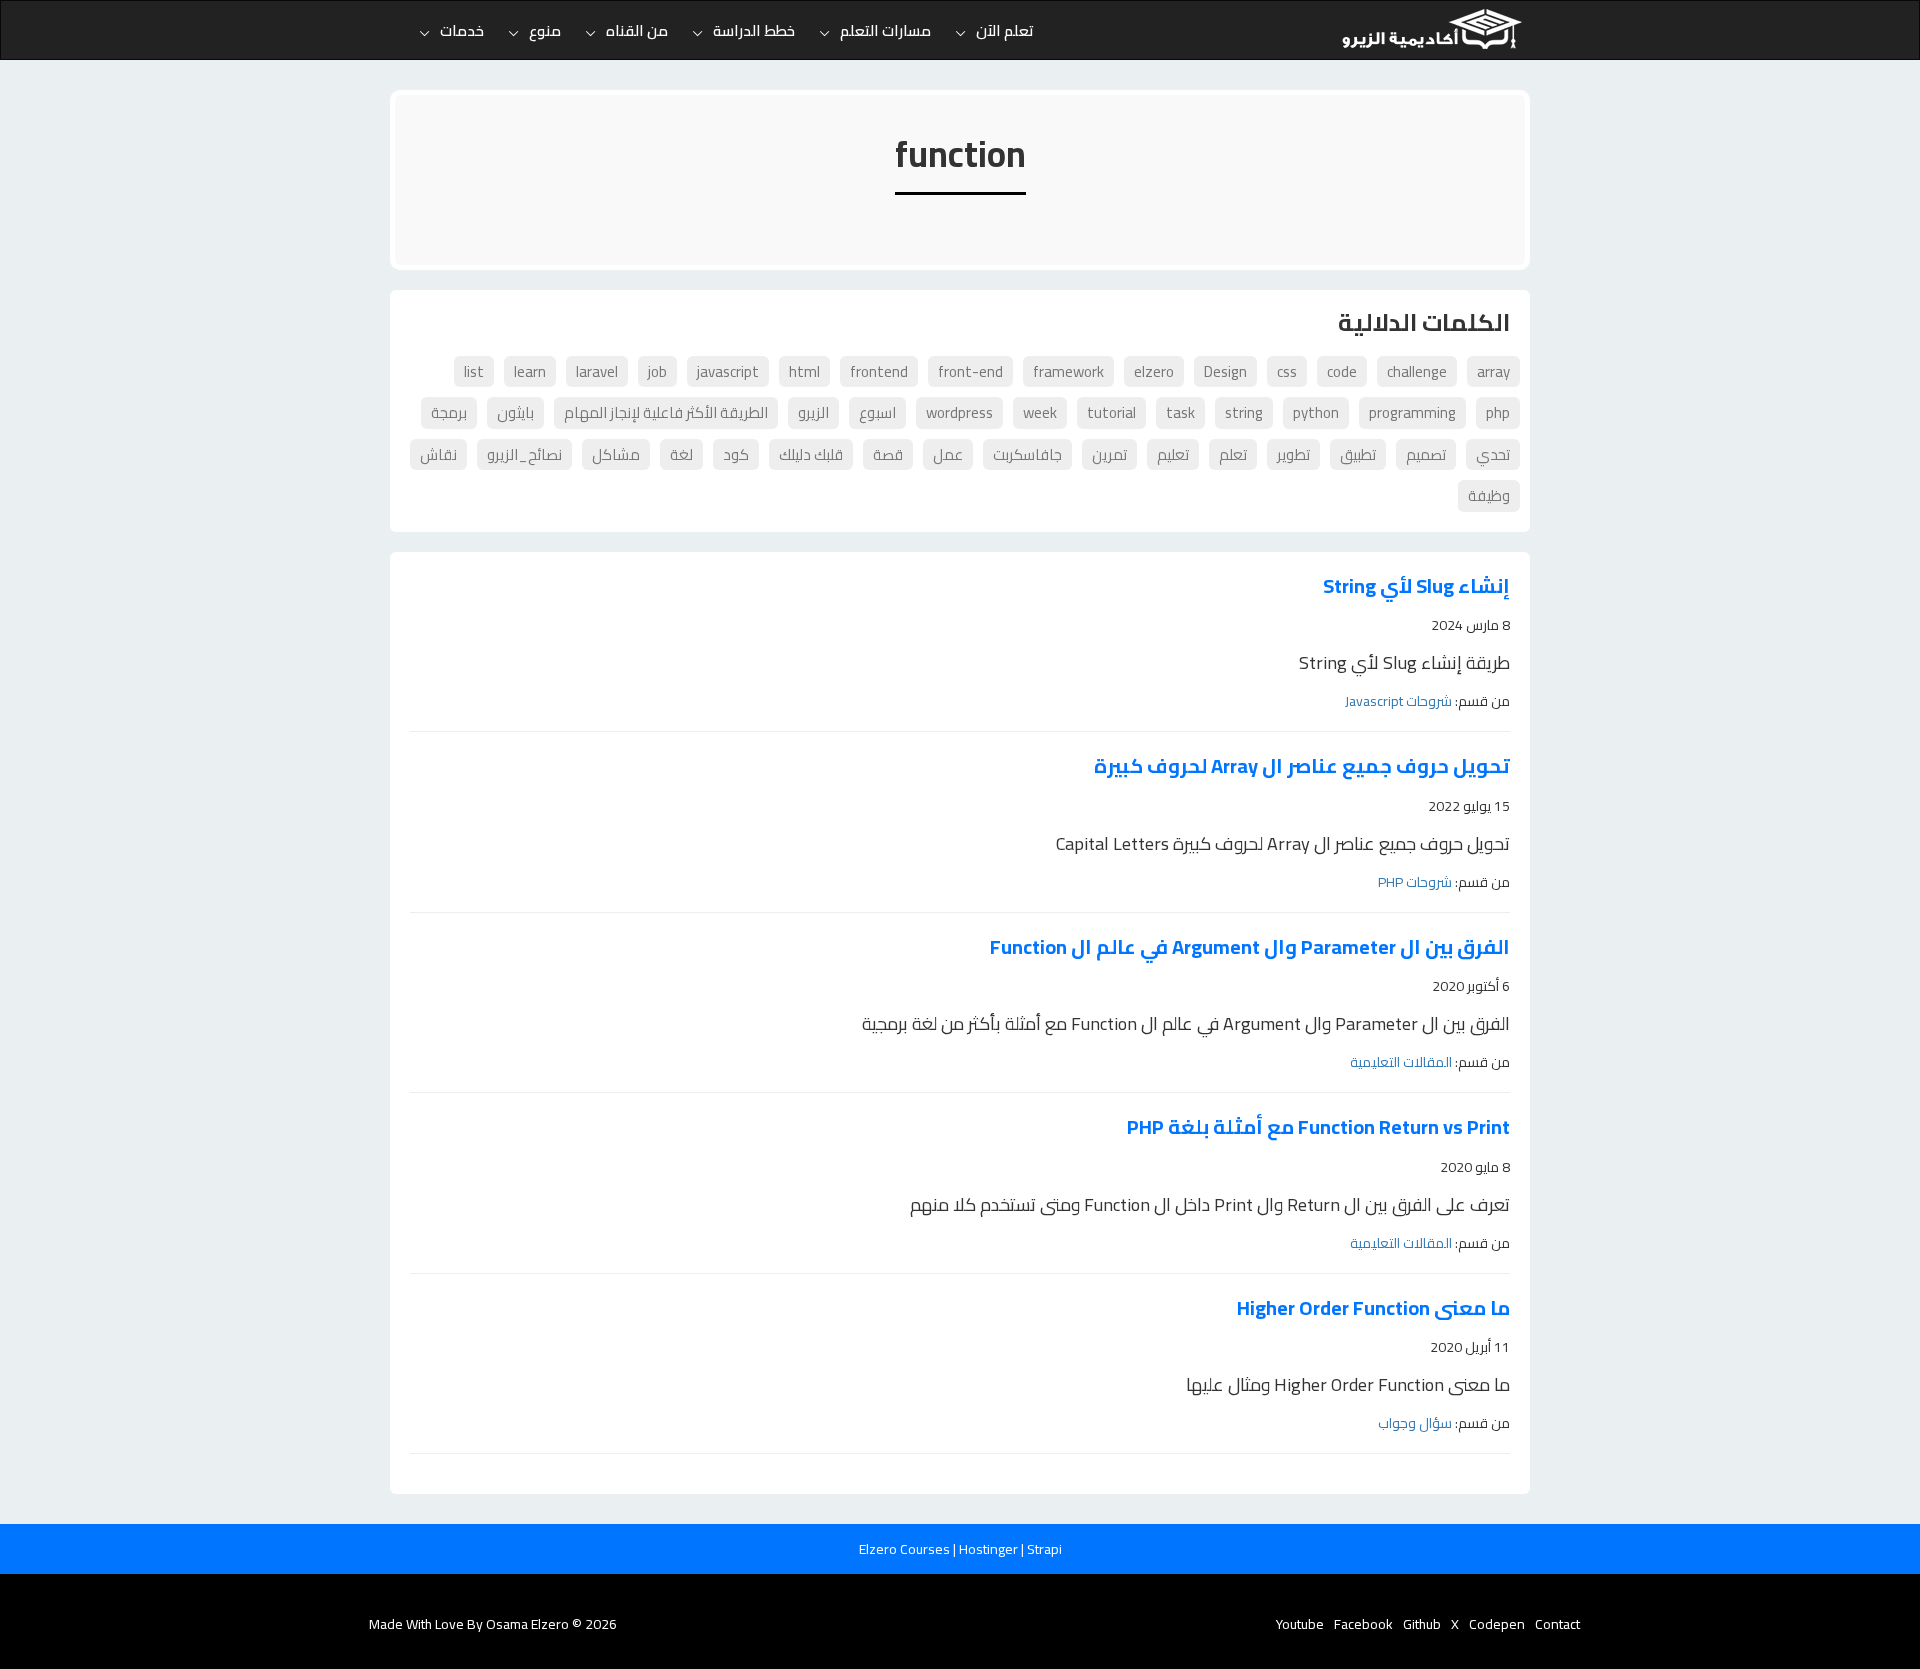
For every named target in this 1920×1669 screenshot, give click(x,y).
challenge (1417, 371)
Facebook (1363, 1624)
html (804, 371)
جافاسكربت (1027, 454)
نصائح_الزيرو (524, 454)
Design (1225, 371)
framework (1068, 371)
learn (530, 371)
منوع (545, 30)
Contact (1557, 1624)
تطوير (1293, 454)
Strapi (1044, 1549)
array (1493, 371)
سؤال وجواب (1415, 1423)
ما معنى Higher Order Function (1373, 1308)
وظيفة (1489, 495)
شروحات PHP (1415, 882)
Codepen (1497, 1624)
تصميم (1426, 454)
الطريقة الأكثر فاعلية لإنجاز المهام (666, 412)
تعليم (1173, 454)
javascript (728, 371)
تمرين (1109, 454)
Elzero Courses (906, 1549)
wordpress (959, 412)
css (1287, 371)
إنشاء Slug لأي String (1416, 586)
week (1040, 412)
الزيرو (813, 412)
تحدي (1493, 454)
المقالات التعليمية (1401, 1062)
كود (736, 454)
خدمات (462, 30)
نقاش (438, 454)
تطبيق (1358, 454)
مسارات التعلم (885, 30)
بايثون (515, 412)
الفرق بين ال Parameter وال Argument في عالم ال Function (1250, 947)
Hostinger (990, 1549)
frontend (879, 371)
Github (1422, 1624)
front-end (970, 371)
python (1316, 412)
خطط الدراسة (754, 30)
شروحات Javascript (1398, 701)
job (657, 371)
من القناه (637, 30)
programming (1412, 412)
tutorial (1111, 412)
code (1342, 371)
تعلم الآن (1005, 30)
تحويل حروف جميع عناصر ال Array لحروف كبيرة (1302, 766)
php (1498, 412)
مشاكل (616, 454)
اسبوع (877, 412)
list (474, 371)
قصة (888, 454)
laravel (597, 371)
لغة (681, 454)
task (1180, 412)
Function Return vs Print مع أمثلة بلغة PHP (1318, 1127)
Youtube (1300, 1624)
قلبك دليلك (811, 454)
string (1244, 412)
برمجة (449, 412)
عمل (948, 454)
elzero (1154, 371)
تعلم (1233, 454)
